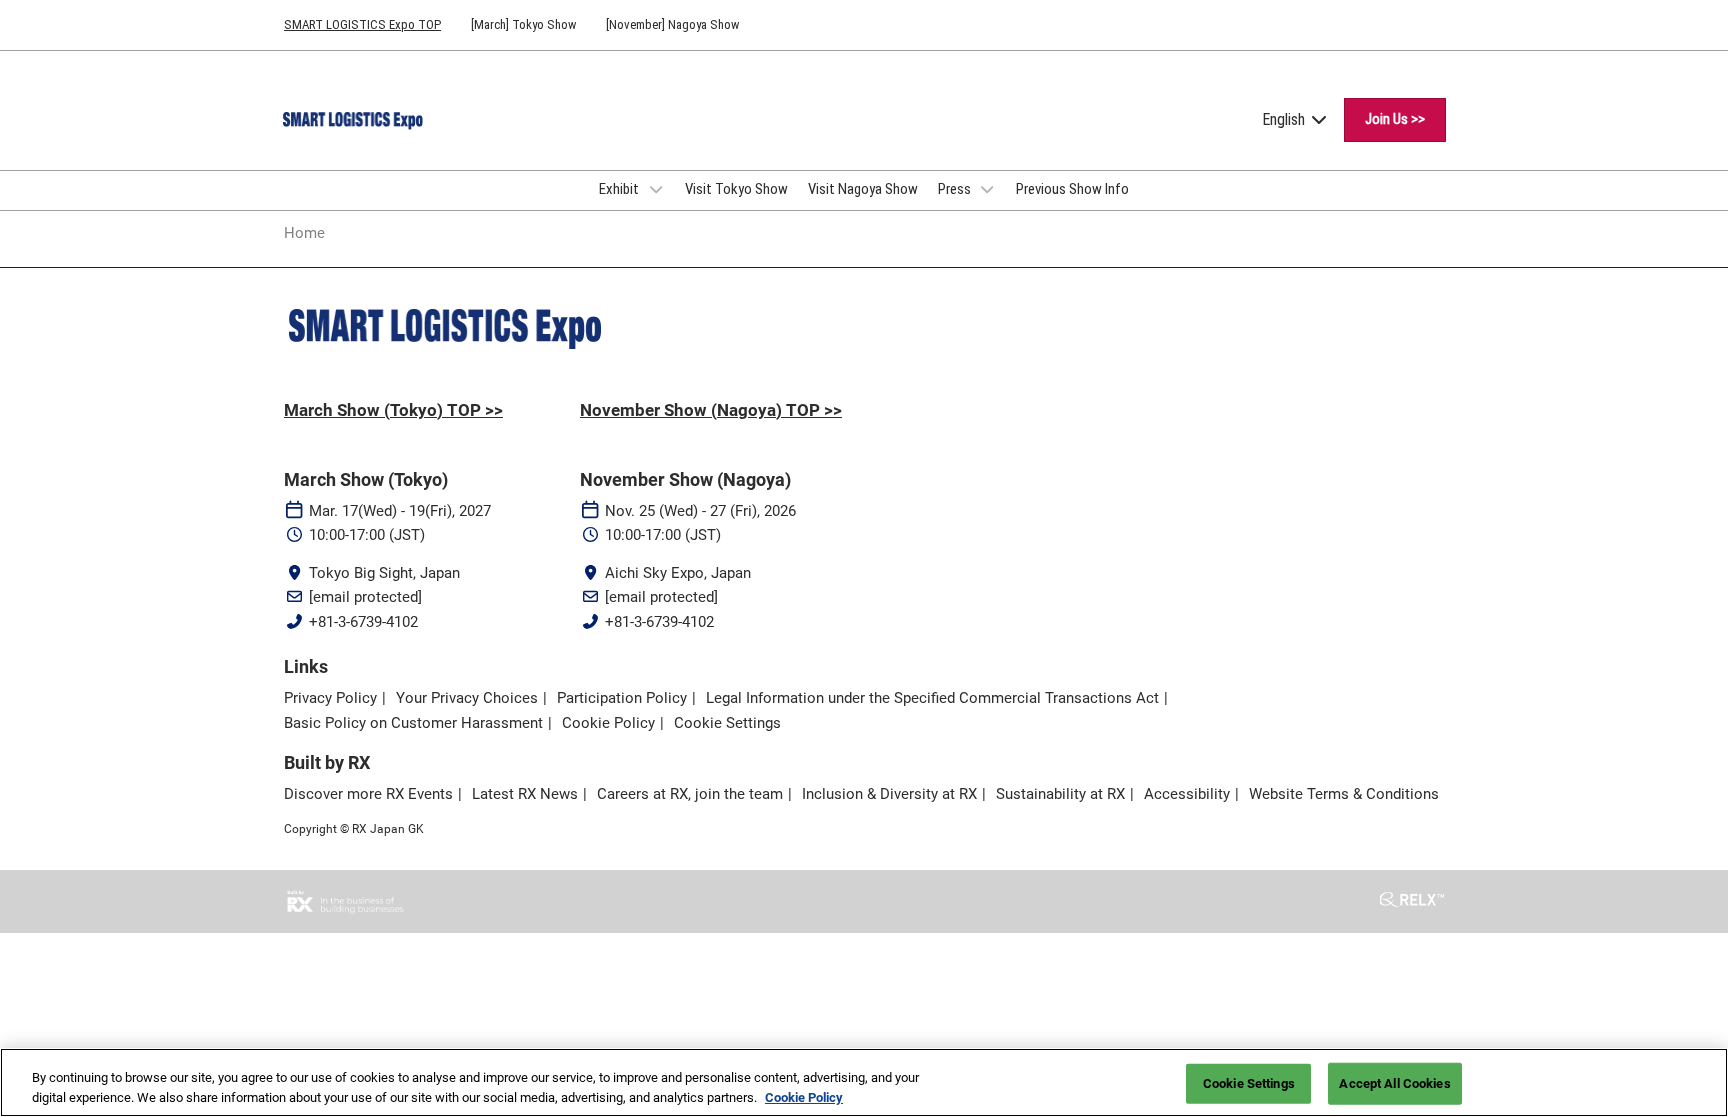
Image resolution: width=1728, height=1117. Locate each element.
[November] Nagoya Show (672, 24)
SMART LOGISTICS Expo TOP (362, 24)
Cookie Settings (1249, 1083)
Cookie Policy (804, 1096)
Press (956, 189)
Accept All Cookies (1394, 1083)
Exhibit (620, 189)
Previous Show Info (1072, 189)
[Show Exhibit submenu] (656, 189)
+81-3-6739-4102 (363, 622)
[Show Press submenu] (988, 189)
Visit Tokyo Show (736, 189)
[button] (1395, 120)
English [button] (1285, 119)
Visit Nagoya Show (863, 189)
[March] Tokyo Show (523, 24)
